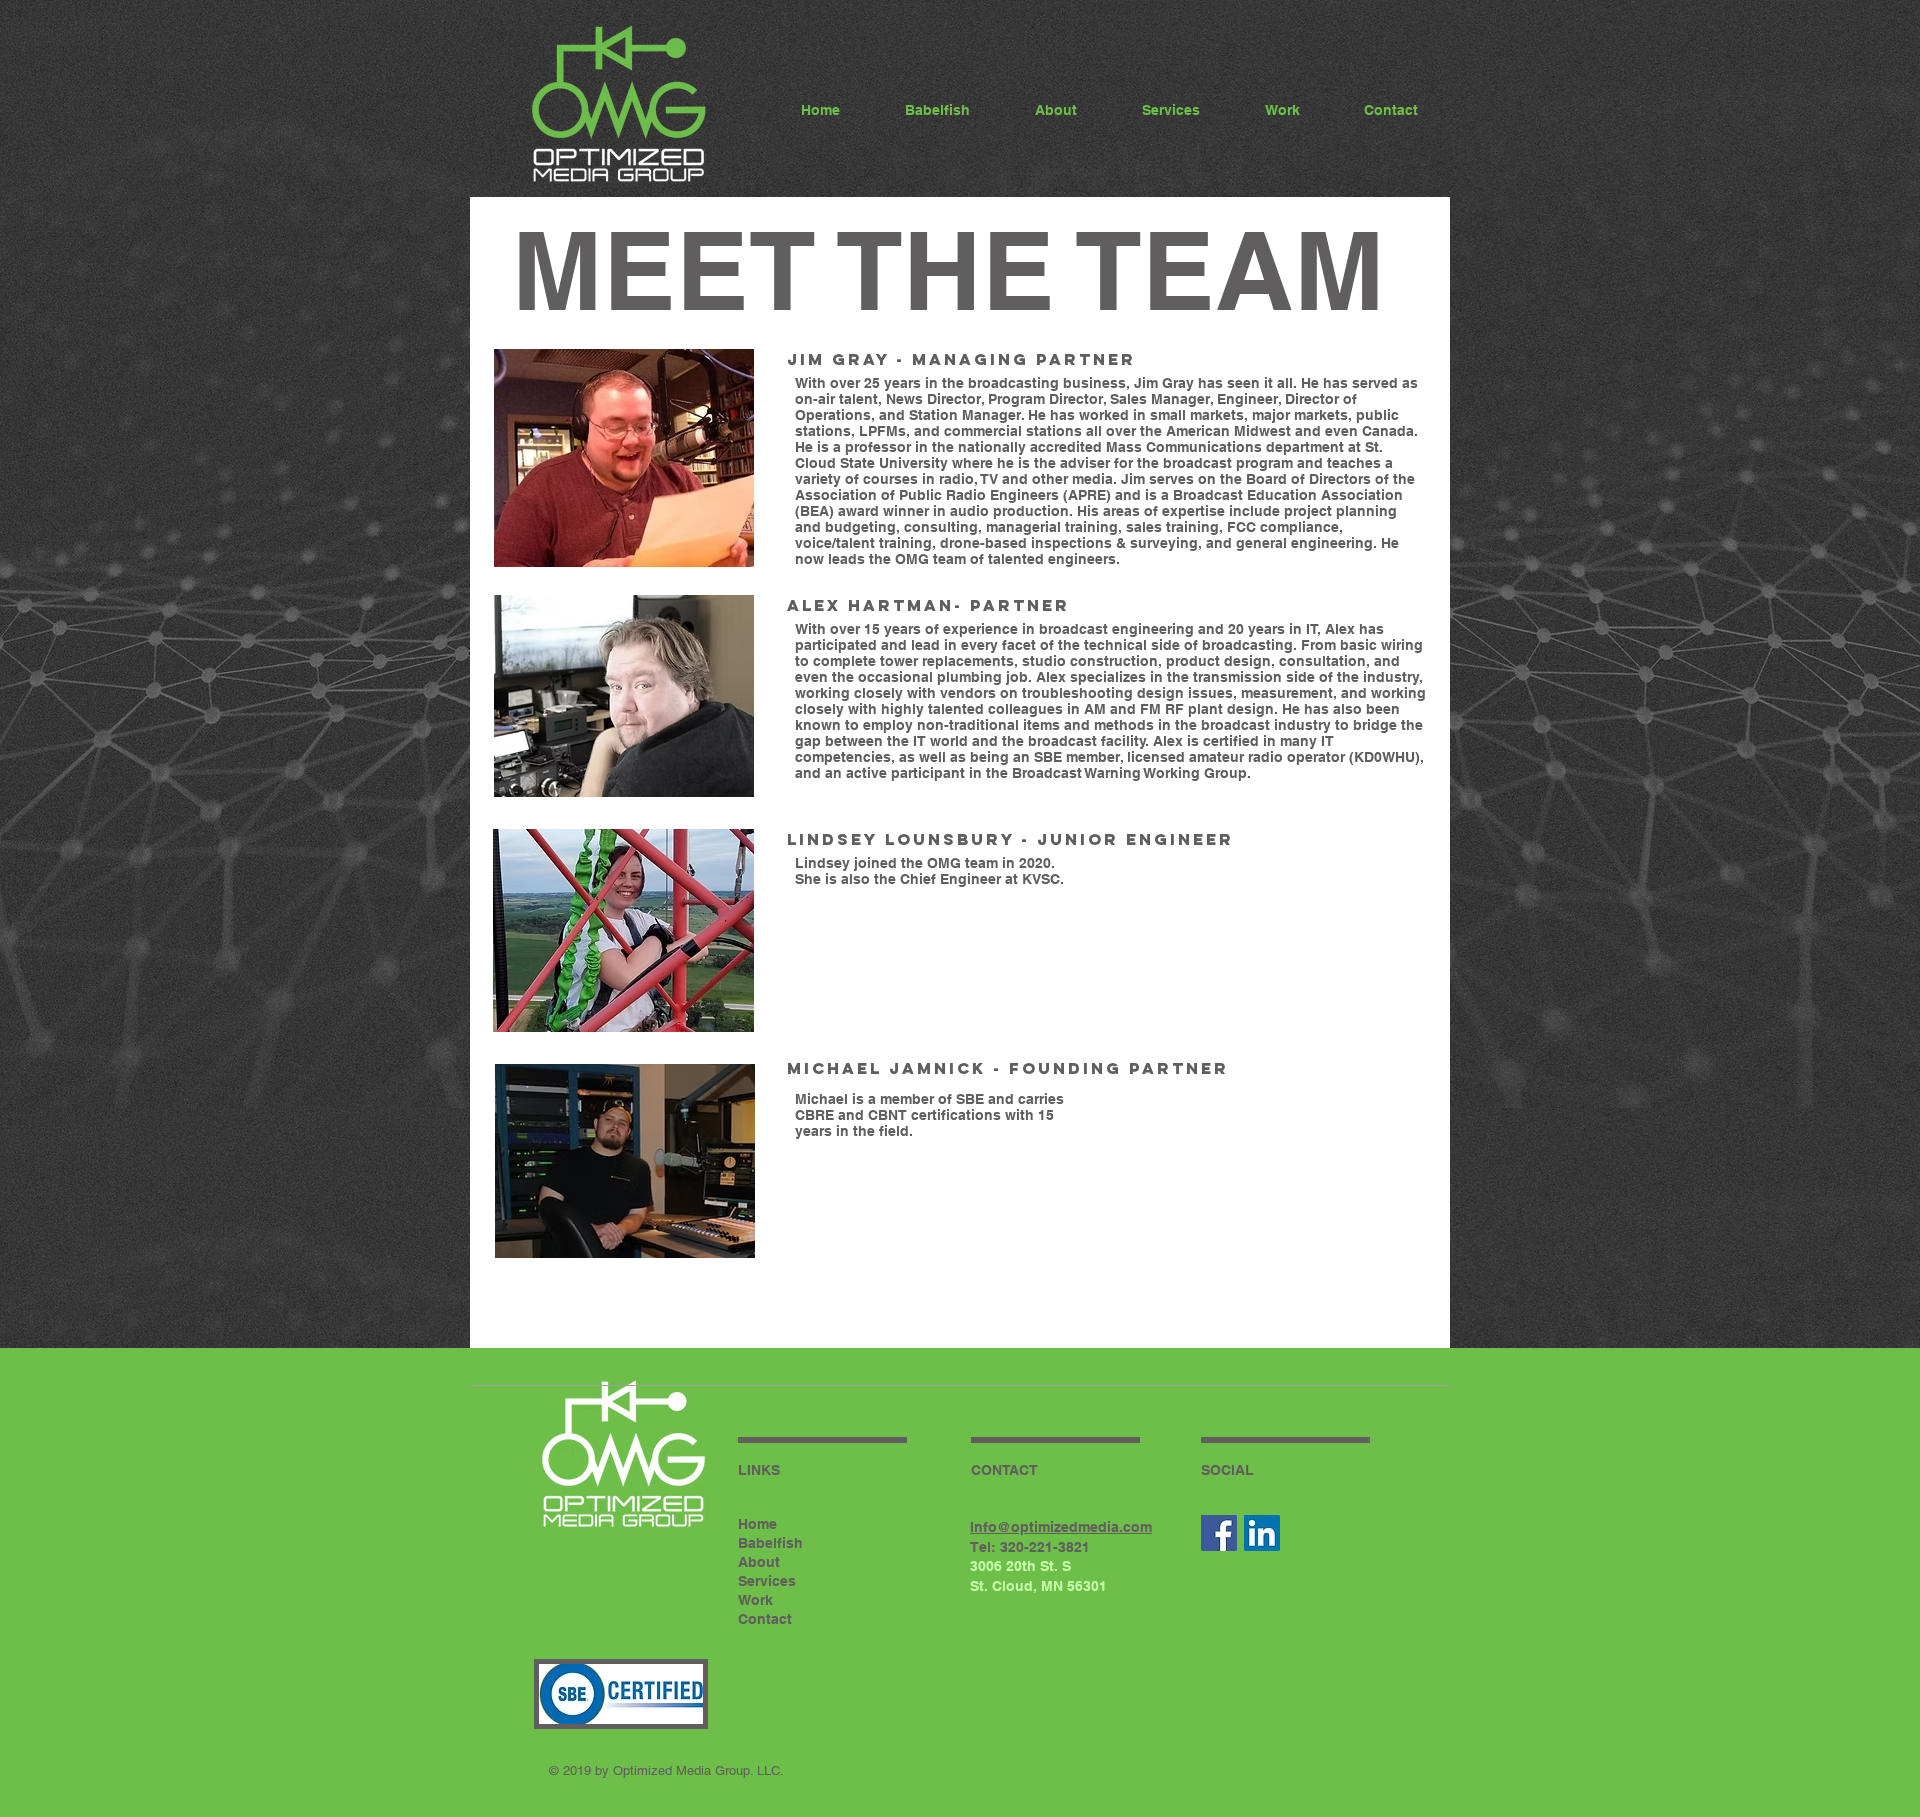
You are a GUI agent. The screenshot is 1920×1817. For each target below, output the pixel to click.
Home (757, 1524)
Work (755, 1600)
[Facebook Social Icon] (1219, 1533)
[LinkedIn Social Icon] (1262, 1533)
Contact (765, 1619)
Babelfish (770, 1543)
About (759, 1562)
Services (767, 1581)
